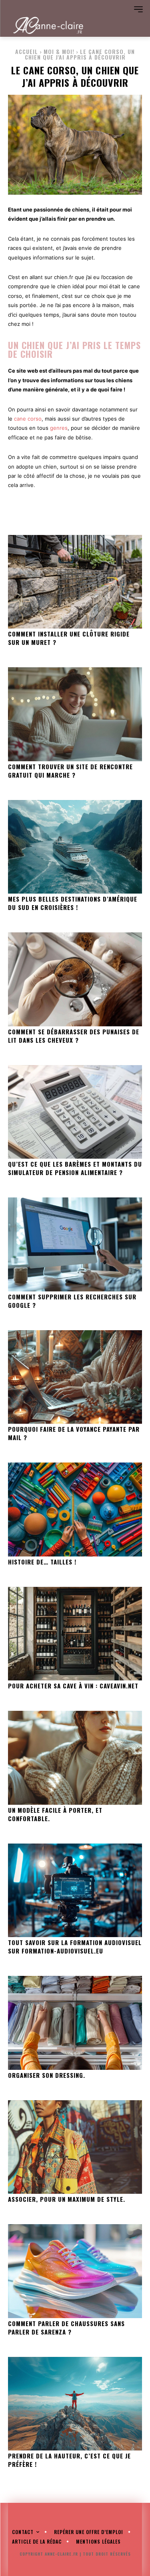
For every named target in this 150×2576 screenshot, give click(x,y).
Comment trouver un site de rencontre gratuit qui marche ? (70, 771)
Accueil (27, 51)
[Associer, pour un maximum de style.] (75, 2147)
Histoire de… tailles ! (42, 1562)
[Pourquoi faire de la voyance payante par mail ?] (75, 1377)
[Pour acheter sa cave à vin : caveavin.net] (75, 1634)
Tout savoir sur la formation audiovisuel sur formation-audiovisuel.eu (75, 1946)
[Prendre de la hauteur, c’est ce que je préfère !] (75, 2404)
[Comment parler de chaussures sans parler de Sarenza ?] (75, 2271)
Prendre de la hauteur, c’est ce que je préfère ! (69, 2460)
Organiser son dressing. (47, 2075)
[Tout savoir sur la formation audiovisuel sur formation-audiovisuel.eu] (75, 1891)
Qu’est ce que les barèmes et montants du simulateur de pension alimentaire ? (75, 1168)
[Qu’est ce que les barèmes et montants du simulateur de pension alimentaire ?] (75, 1112)
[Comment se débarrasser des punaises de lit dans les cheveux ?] (75, 979)
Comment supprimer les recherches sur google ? (72, 1301)
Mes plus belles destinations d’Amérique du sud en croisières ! (73, 903)
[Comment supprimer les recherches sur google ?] (75, 1244)
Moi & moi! (59, 51)
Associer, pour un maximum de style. (67, 2199)
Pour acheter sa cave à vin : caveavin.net (73, 1686)
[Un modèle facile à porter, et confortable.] (75, 1758)
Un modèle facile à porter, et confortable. (55, 1814)
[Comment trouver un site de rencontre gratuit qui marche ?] (75, 714)
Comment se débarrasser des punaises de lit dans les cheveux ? (74, 1036)
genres (59, 428)
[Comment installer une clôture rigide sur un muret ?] (75, 582)
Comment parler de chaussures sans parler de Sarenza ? (66, 2328)
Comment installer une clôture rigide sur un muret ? (69, 638)
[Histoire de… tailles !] (75, 1509)
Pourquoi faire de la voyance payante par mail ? (74, 1433)
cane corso (28, 419)
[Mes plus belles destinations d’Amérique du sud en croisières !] (75, 847)
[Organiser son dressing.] (75, 2023)
